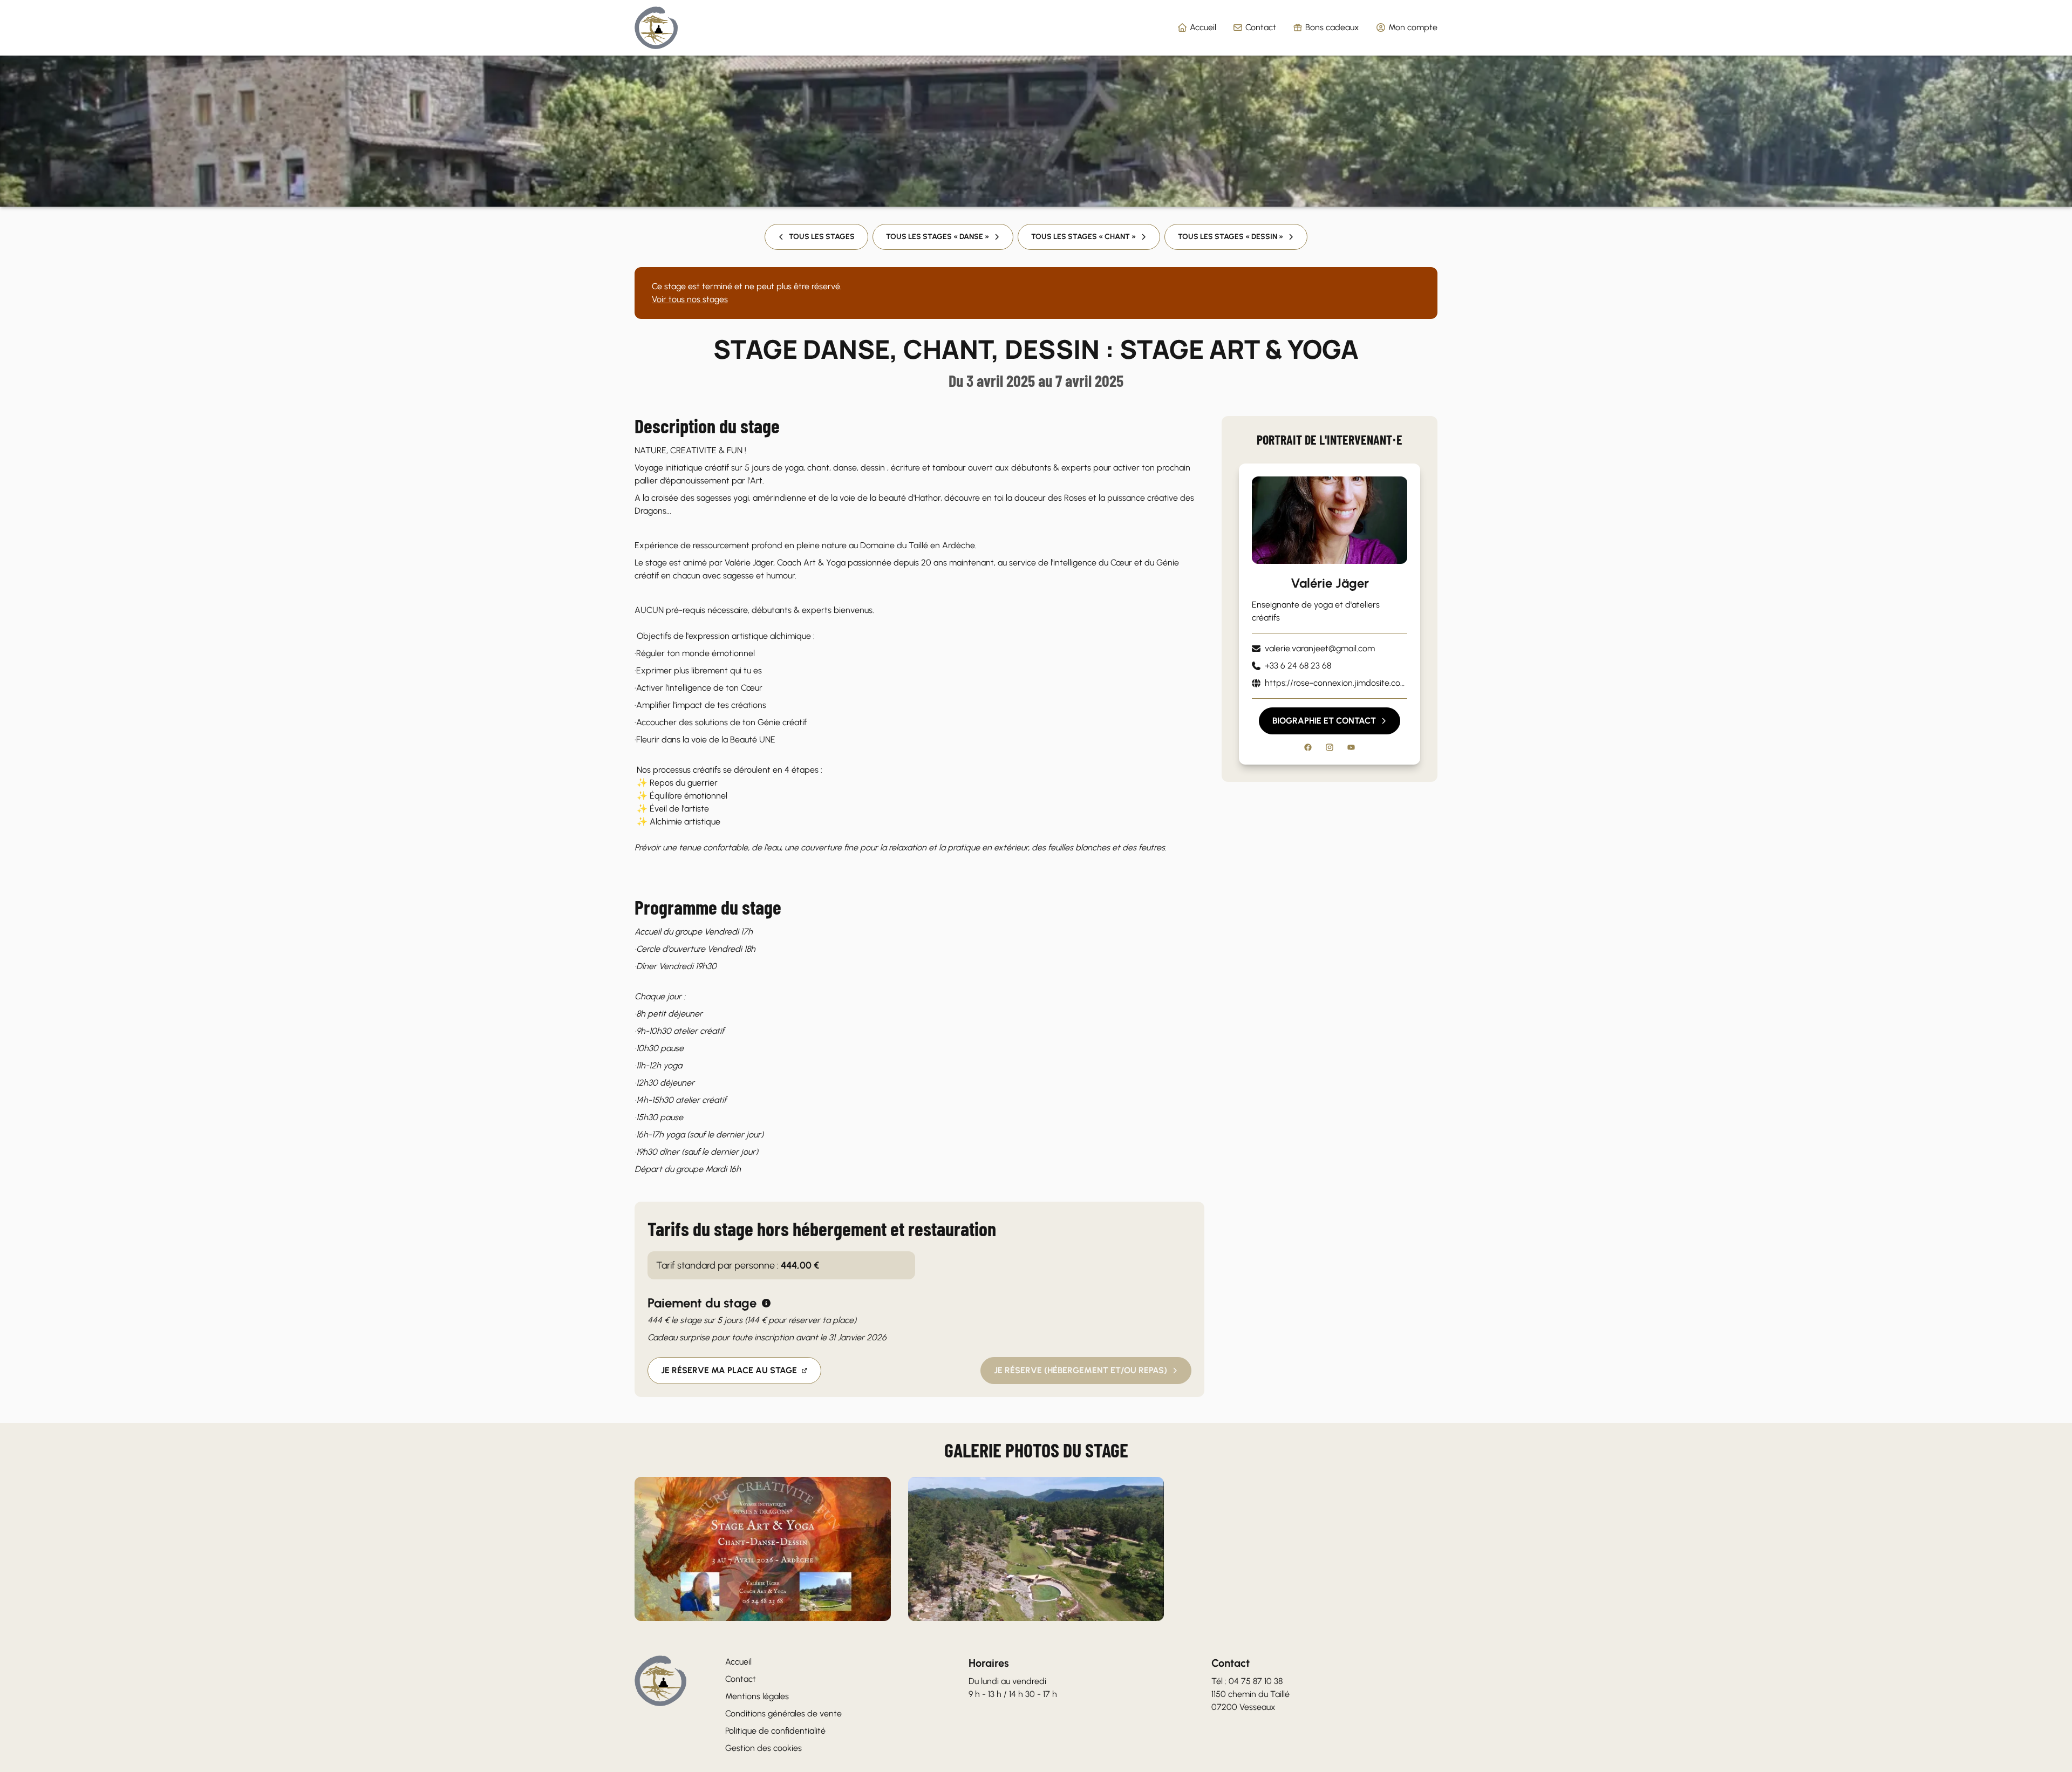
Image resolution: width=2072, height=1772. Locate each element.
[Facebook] (1308, 747)
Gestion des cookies (764, 1748)
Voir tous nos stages (690, 299)
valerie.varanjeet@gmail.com (1320, 648)
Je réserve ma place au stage (729, 1370)
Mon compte (1413, 27)
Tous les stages (822, 237)
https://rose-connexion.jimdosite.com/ (1336, 683)
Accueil (1203, 27)
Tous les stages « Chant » (1083, 237)
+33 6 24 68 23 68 (1298, 666)
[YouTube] (1351, 747)
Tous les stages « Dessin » (1231, 237)
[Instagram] (1330, 747)
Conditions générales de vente (783, 1713)
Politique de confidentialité (775, 1731)
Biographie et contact (1324, 721)
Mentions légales (757, 1696)
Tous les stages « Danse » (938, 237)
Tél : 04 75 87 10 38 (1247, 1681)
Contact (1261, 27)
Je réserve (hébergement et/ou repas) (1081, 1370)
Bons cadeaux (1332, 27)
